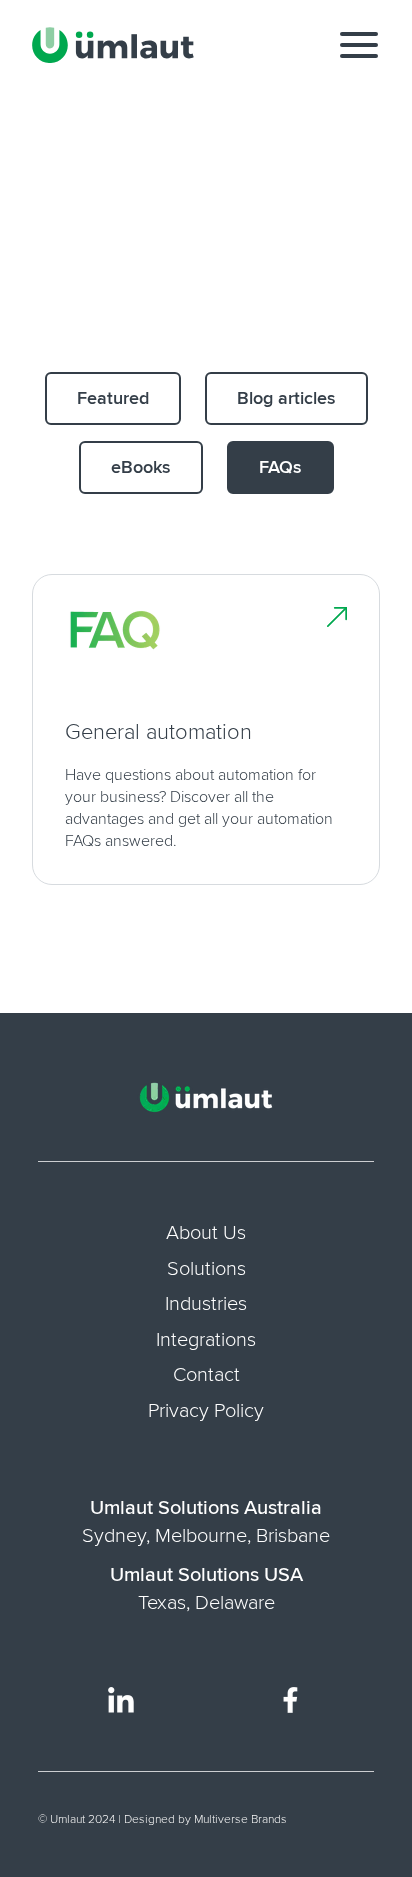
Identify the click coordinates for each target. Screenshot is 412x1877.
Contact (206, 1375)
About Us (206, 1233)
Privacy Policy (206, 1411)
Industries (206, 1304)
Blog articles (286, 398)
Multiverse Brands (240, 1819)
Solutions (206, 1269)
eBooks (141, 467)
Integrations (206, 1340)
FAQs (280, 467)
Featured (113, 398)
